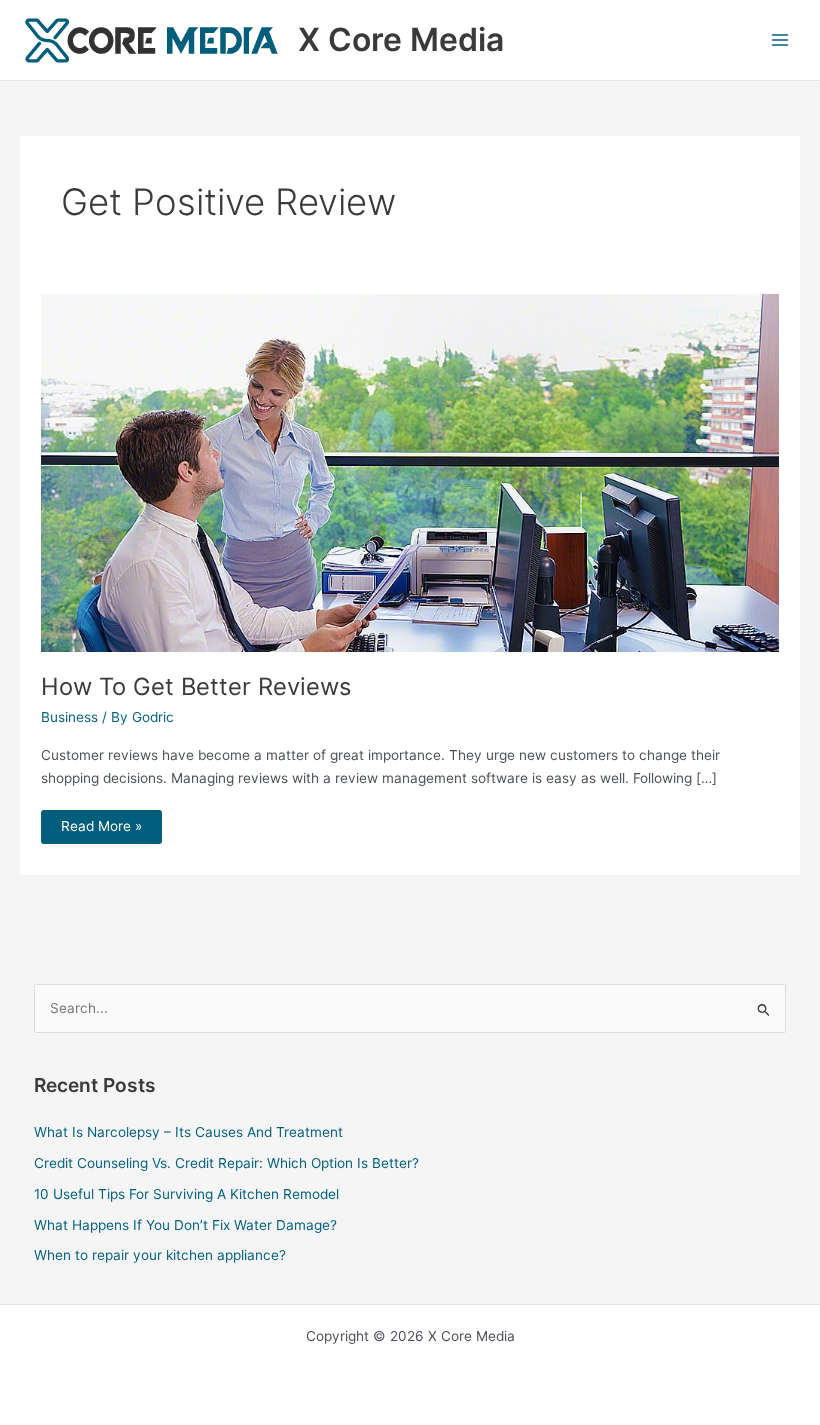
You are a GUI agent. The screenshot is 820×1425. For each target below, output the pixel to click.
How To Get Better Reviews (196, 686)
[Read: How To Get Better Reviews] (410, 472)
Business (69, 717)
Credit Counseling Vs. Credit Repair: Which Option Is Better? (226, 1163)
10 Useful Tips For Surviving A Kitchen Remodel (186, 1194)
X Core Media (401, 39)
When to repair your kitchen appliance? (160, 1255)
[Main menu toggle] (780, 40)
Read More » (101, 822)
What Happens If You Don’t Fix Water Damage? (185, 1225)
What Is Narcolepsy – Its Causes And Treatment (188, 1132)
